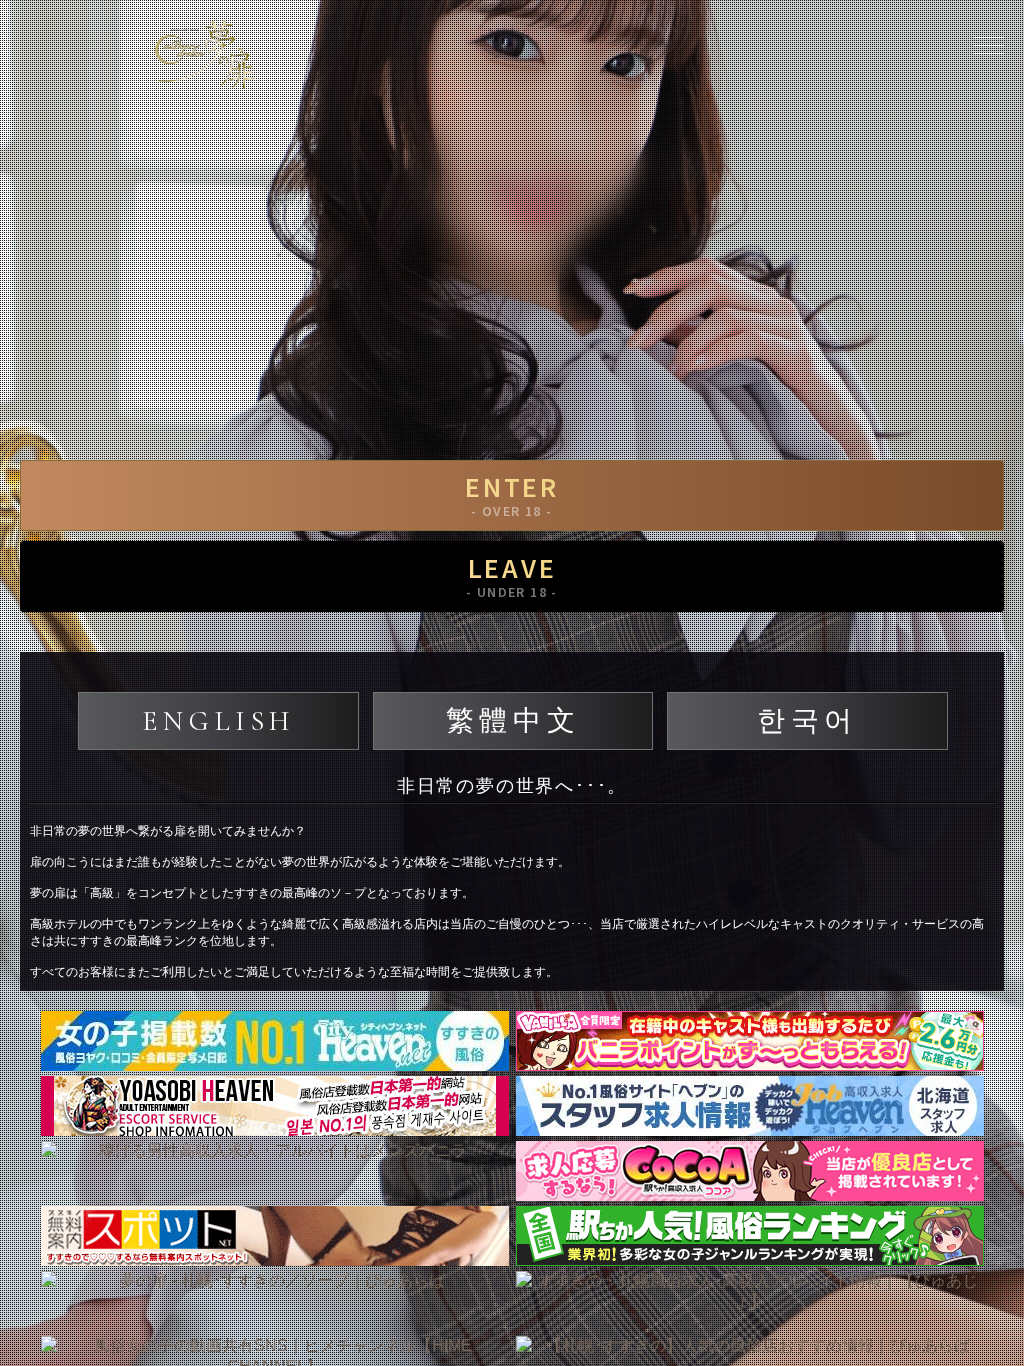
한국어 (807, 721)
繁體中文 (513, 721)
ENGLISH (218, 721)
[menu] (989, 45)
